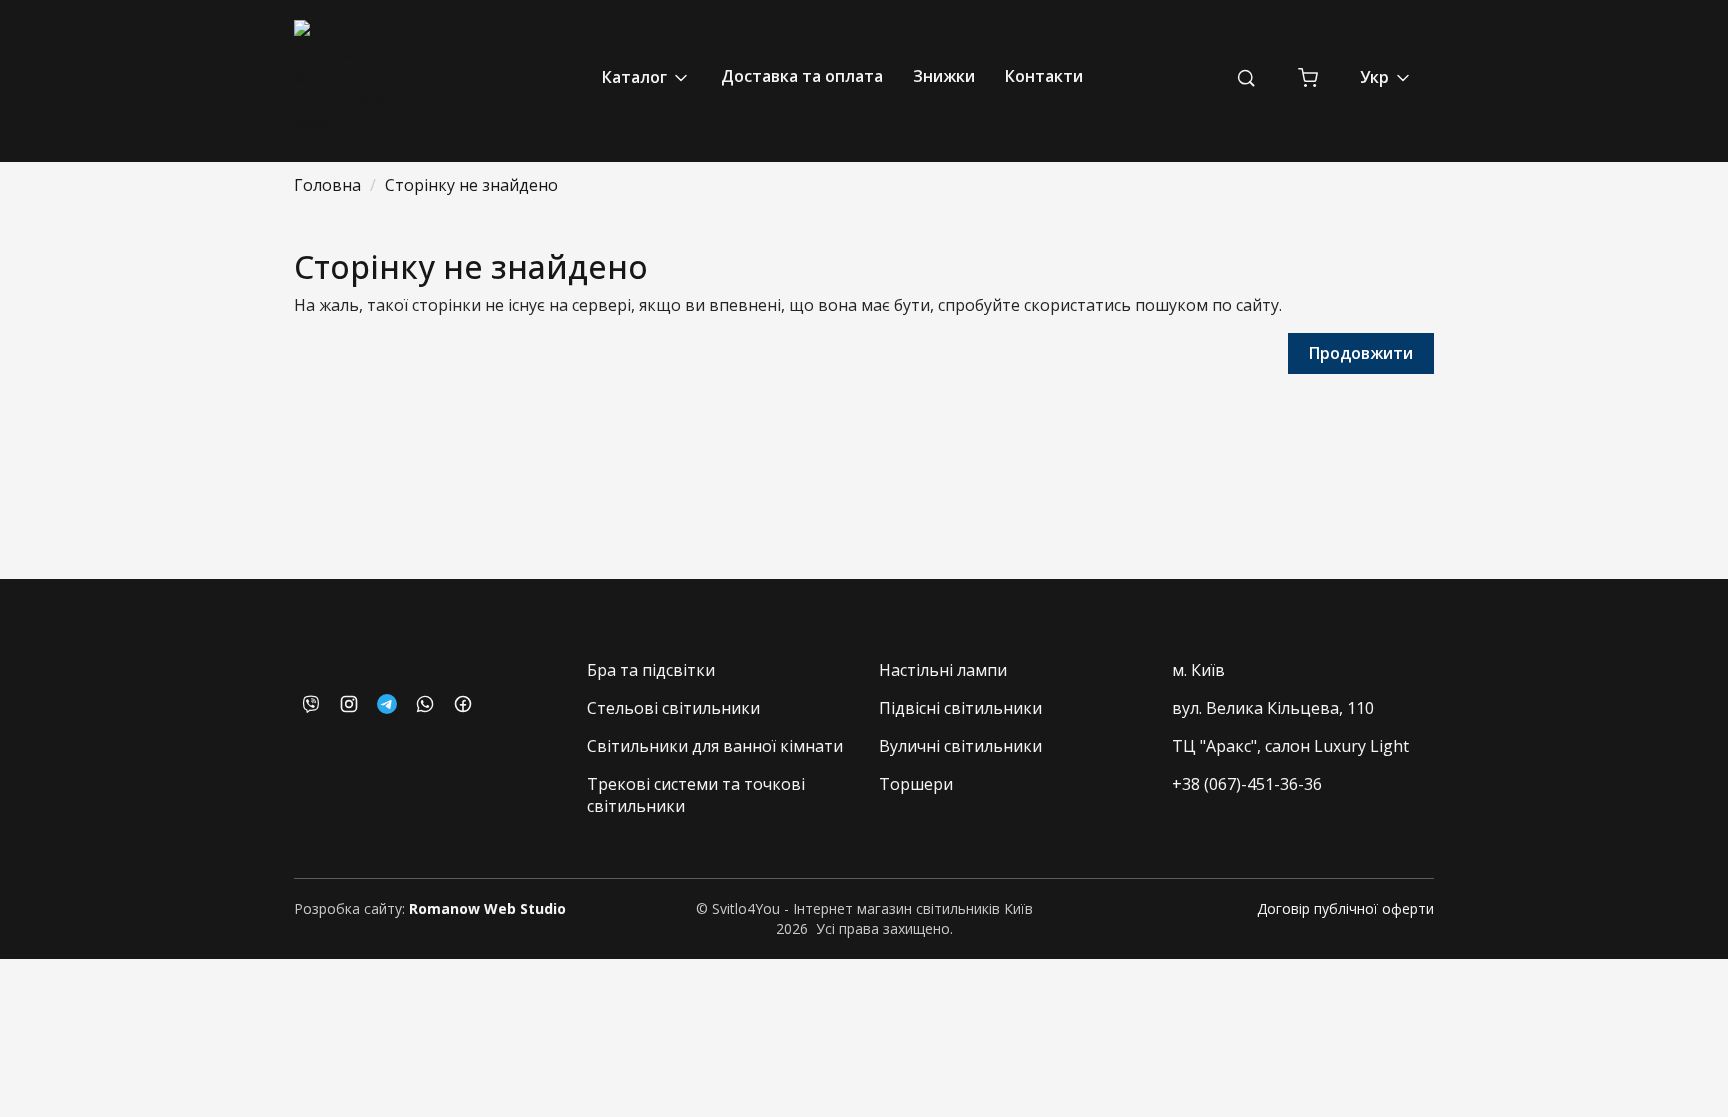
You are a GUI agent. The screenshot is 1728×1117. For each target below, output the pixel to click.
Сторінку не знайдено (471, 185)
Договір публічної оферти (1345, 908)
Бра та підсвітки (651, 670)
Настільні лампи (943, 670)
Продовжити (1361, 353)
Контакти (1044, 76)
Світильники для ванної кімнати (715, 746)
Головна (327, 185)
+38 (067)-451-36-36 (1247, 784)
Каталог (636, 77)
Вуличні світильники (960, 746)
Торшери (916, 784)
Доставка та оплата (802, 76)
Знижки (944, 76)
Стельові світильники (673, 708)
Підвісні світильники (960, 708)
